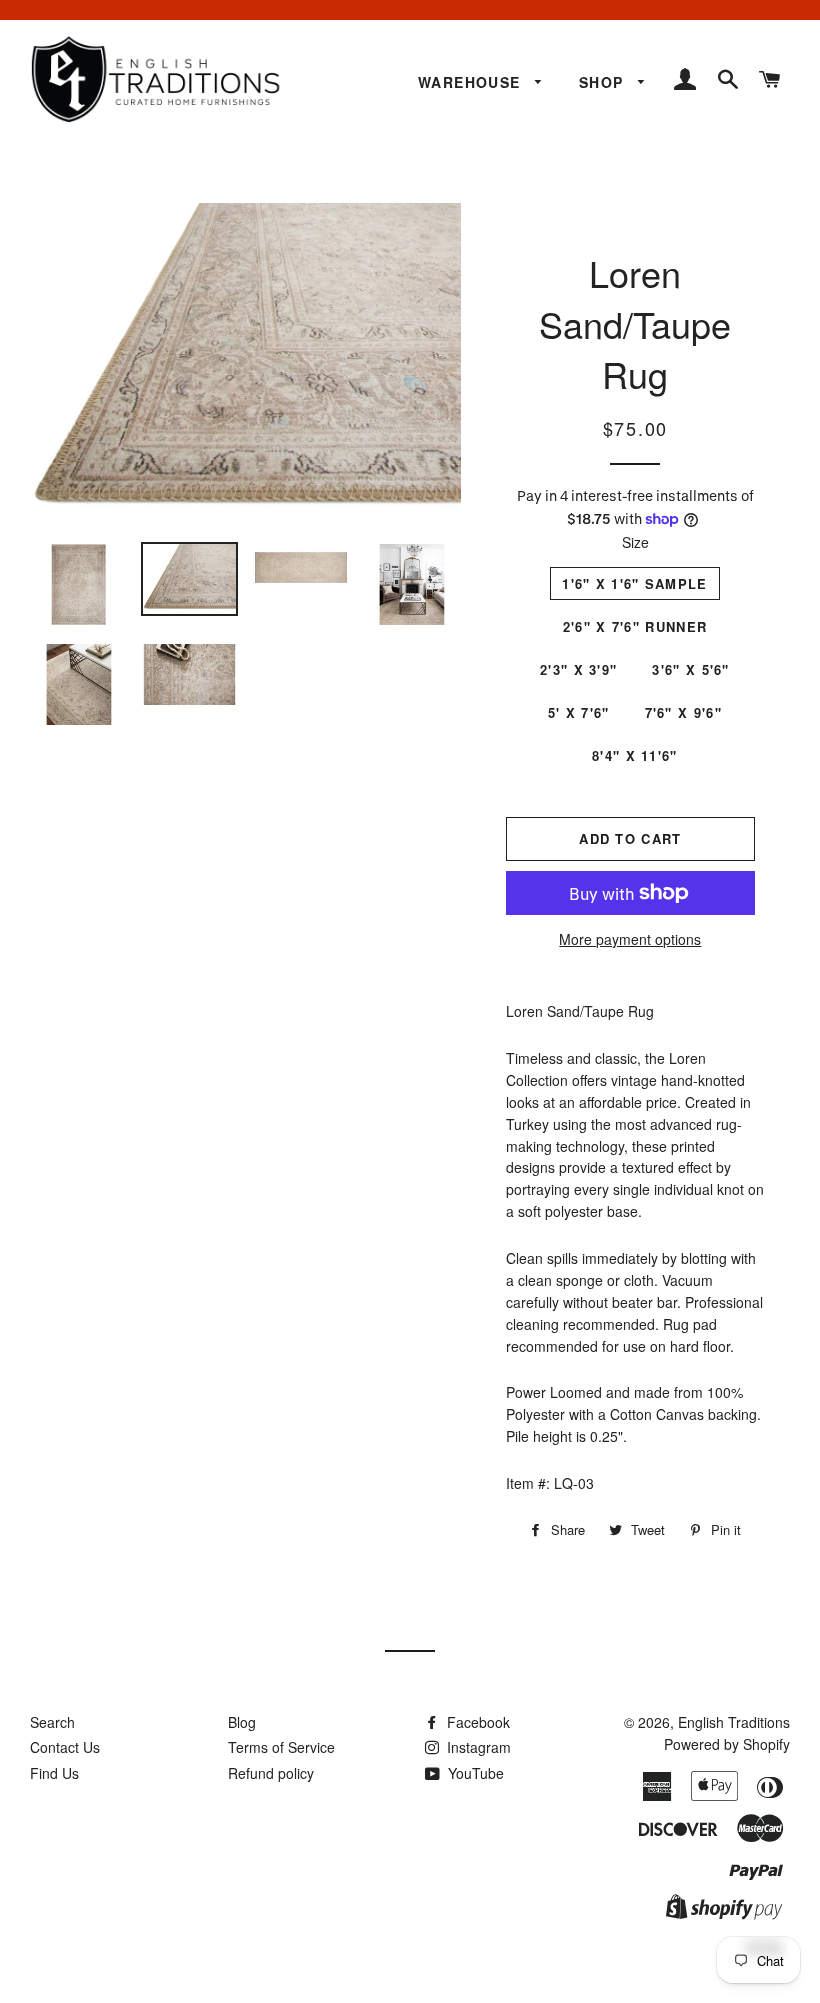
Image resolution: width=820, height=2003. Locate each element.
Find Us (54, 1773)
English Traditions (734, 1722)
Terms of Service (281, 1747)
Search (52, 1722)
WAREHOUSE (472, 82)
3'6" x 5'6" (690, 669)
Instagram (477, 1747)
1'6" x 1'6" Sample (634, 583)
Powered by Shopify (727, 1744)
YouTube (474, 1773)
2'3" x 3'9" (578, 669)
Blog (242, 1722)
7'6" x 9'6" (683, 712)
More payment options (630, 939)
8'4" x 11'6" (635, 755)
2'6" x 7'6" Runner (635, 626)
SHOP (604, 82)
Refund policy (271, 1773)
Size (635, 542)
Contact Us (65, 1747)
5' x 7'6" (579, 712)
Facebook (476, 1722)
